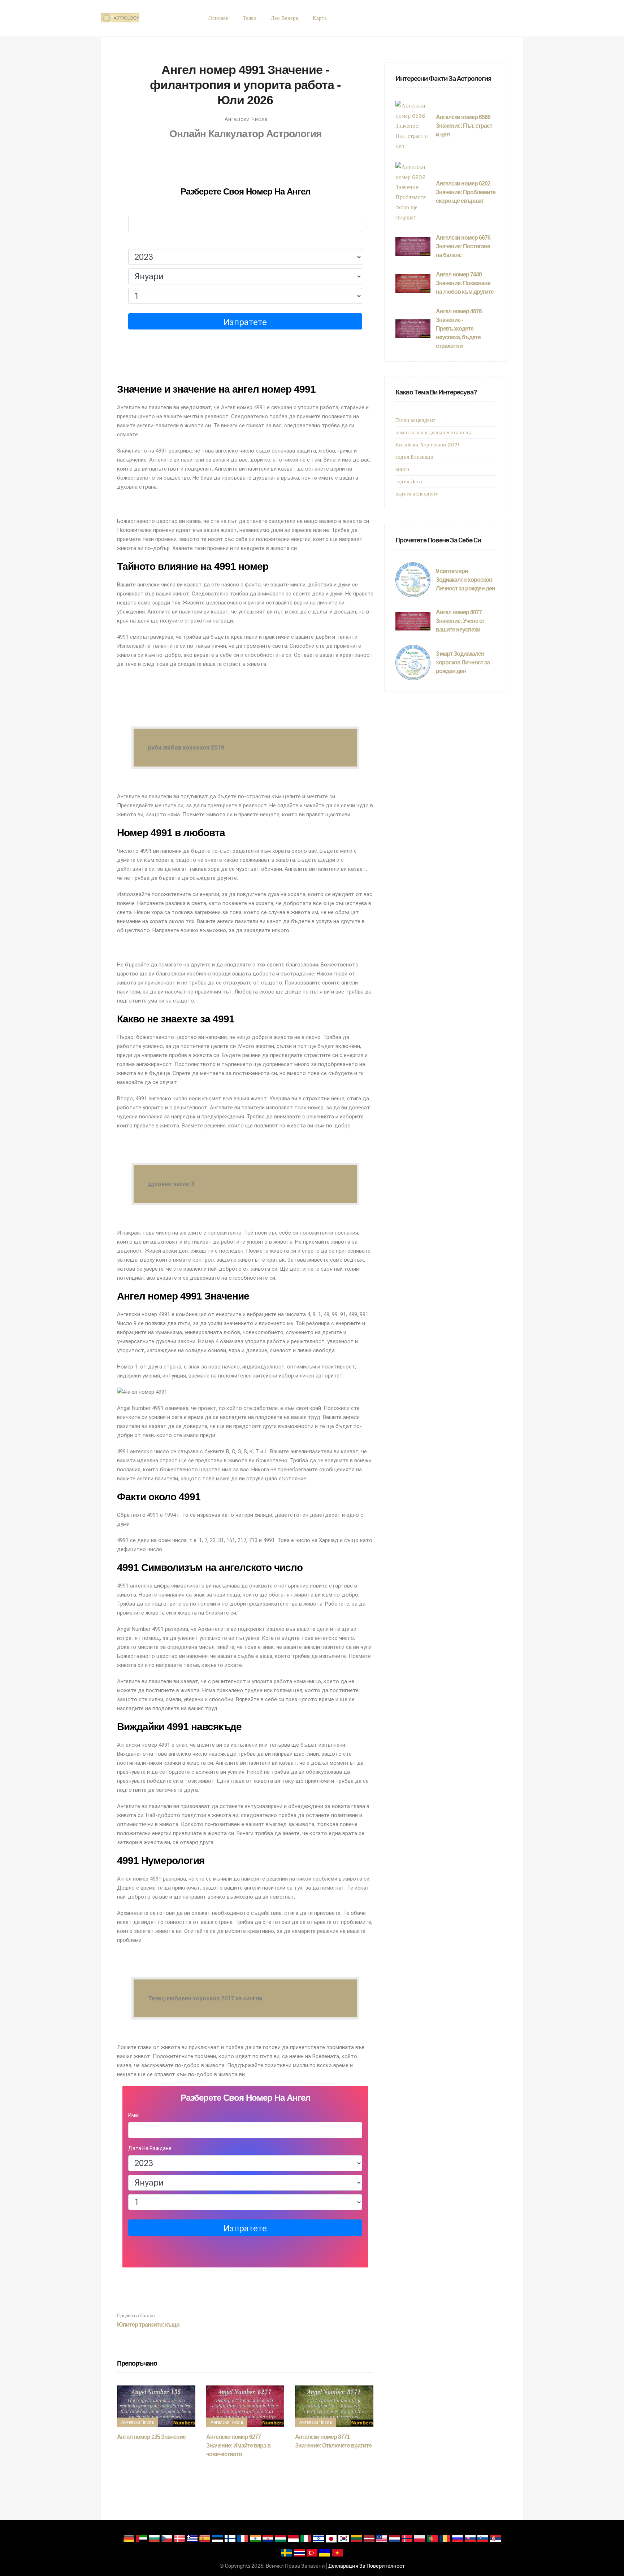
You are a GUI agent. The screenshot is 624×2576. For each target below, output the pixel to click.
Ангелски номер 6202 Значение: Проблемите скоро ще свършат (466, 192)
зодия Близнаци (414, 457)
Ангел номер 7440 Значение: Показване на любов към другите (465, 283)
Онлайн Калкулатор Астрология (245, 134)
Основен (218, 18)
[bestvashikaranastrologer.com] (120, 18)
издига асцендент (417, 494)
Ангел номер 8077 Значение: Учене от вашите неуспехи (460, 621)
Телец (250, 18)
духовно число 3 (171, 1184)
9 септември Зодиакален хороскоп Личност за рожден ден (465, 580)
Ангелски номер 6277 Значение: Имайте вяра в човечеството (238, 2446)
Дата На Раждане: (150, 242)
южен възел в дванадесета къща (434, 432)
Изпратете (245, 322)
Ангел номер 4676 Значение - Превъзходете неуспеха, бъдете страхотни (459, 329)
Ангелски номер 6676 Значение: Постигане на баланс (463, 246)
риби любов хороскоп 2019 (186, 748)
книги (402, 469)
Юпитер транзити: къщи (148, 2320)
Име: (134, 209)
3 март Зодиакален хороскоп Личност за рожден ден (463, 662)
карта (320, 18)
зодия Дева (409, 481)
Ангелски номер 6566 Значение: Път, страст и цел (464, 126)
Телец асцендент (415, 420)
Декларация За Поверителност (367, 2566)
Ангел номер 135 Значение (151, 2437)
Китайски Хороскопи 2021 (428, 445)
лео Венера (285, 18)
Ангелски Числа (246, 119)
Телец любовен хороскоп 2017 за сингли (205, 1998)
